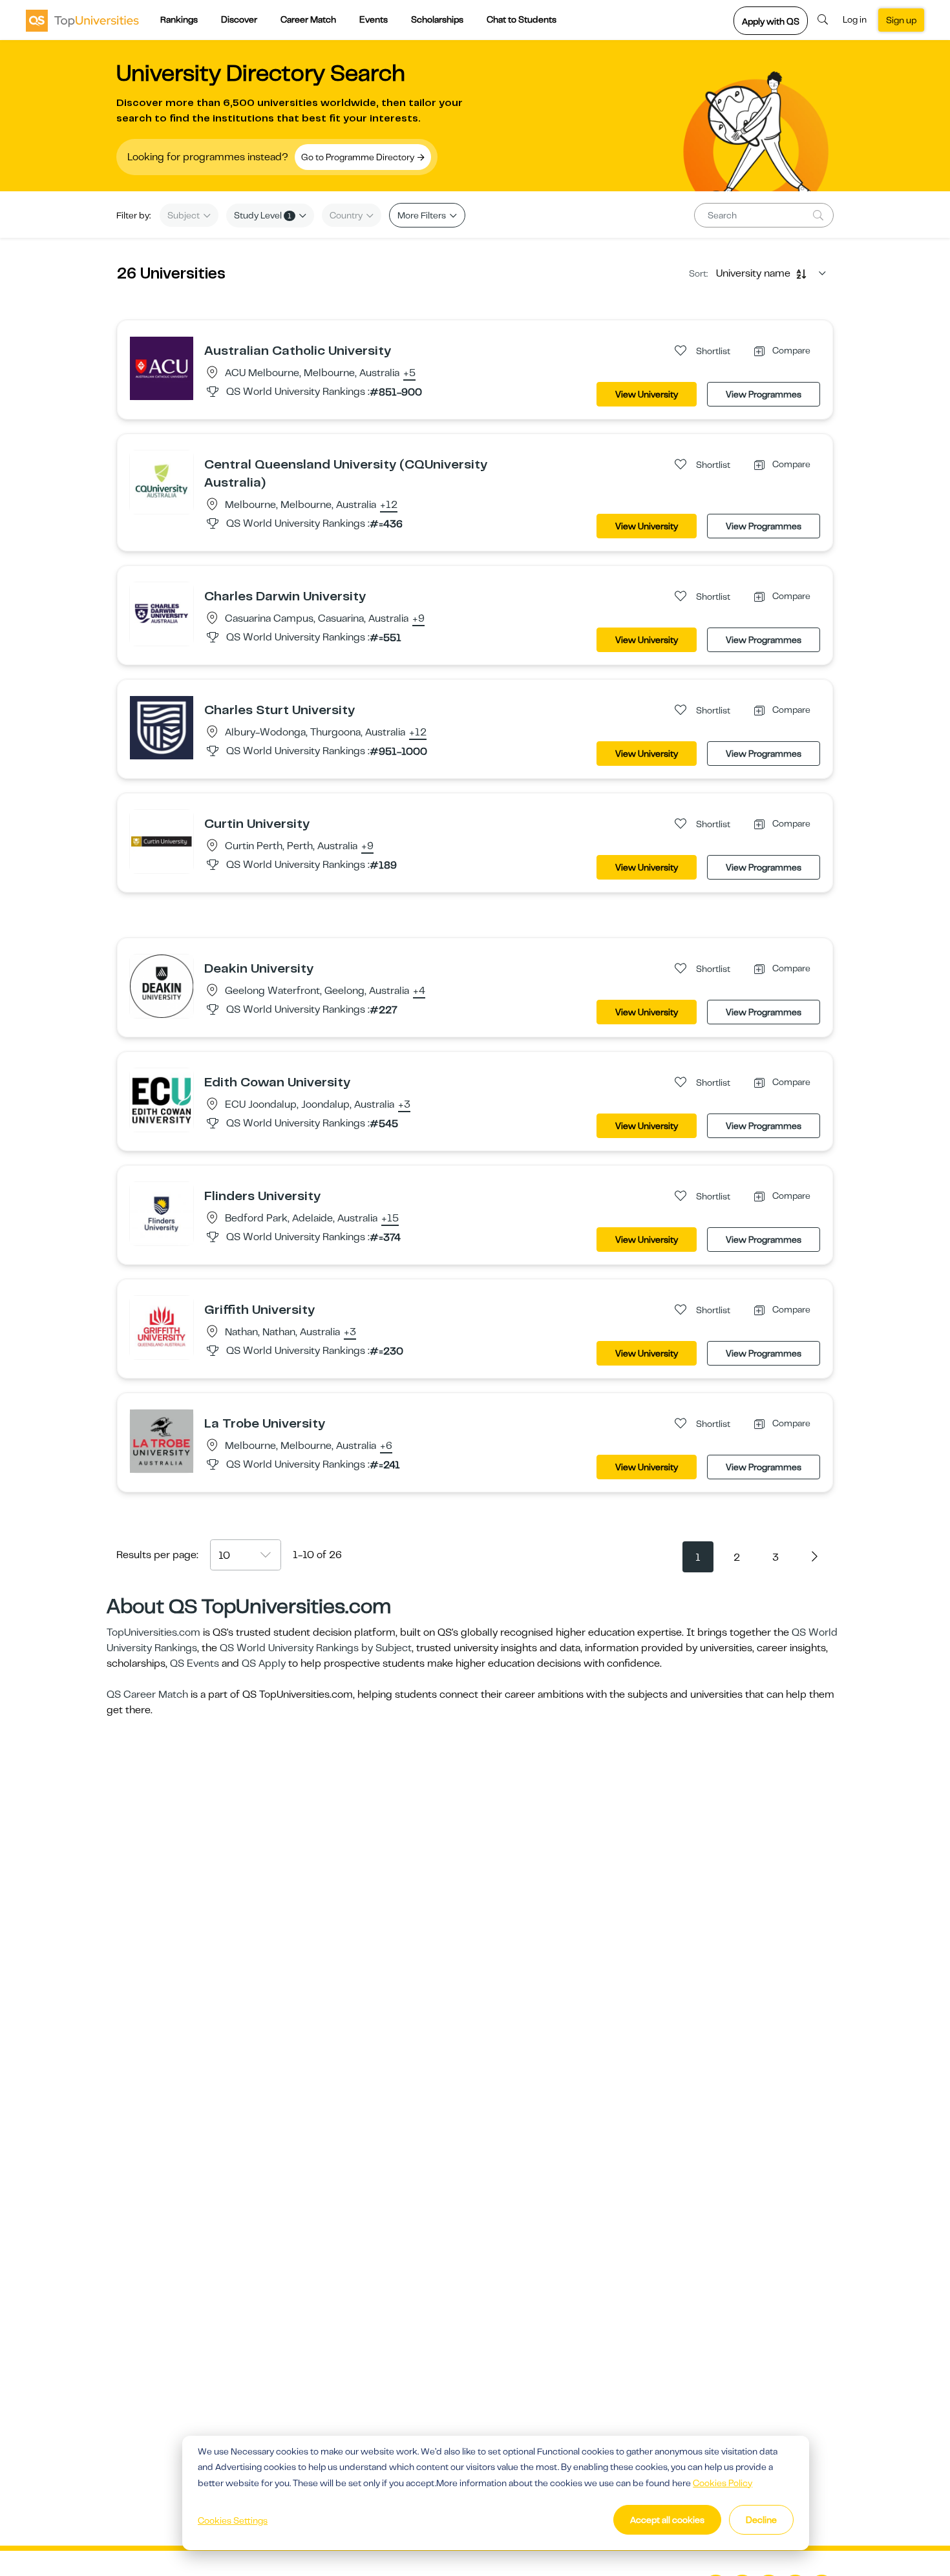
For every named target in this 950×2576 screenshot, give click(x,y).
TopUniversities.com (153, 1632)
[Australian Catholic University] (162, 368)
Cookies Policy (723, 2483)
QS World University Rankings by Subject (316, 1648)
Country (347, 215)
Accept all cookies (667, 2520)
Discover (239, 19)
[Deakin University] (162, 986)
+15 (390, 1219)
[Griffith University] (162, 1327)
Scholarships (437, 19)
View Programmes (764, 394)
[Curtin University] (162, 841)
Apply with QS (771, 21)
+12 (389, 505)
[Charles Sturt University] (162, 727)
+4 (419, 991)
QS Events (195, 1663)
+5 (409, 374)
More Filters (423, 215)
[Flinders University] (162, 1213)
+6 (386, 1446)
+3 (404, 1105)
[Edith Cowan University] (162, 1099)
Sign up (901, 20)
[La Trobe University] (162, 1441)
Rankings (179, 19)
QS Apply (264, 1663)
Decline (761, 2520)
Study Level (263, 215)
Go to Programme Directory (359, 157)
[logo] (82, 20)
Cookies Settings (233, 2520)
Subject (185, 215)
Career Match (308, 19)
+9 (418, 619)
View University (647, 394)
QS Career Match (147, 1694)
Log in (855, 19)
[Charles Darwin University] (162, 613)
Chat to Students (522, 19)
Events (374, 19)
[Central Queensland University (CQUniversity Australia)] (162, 481)
